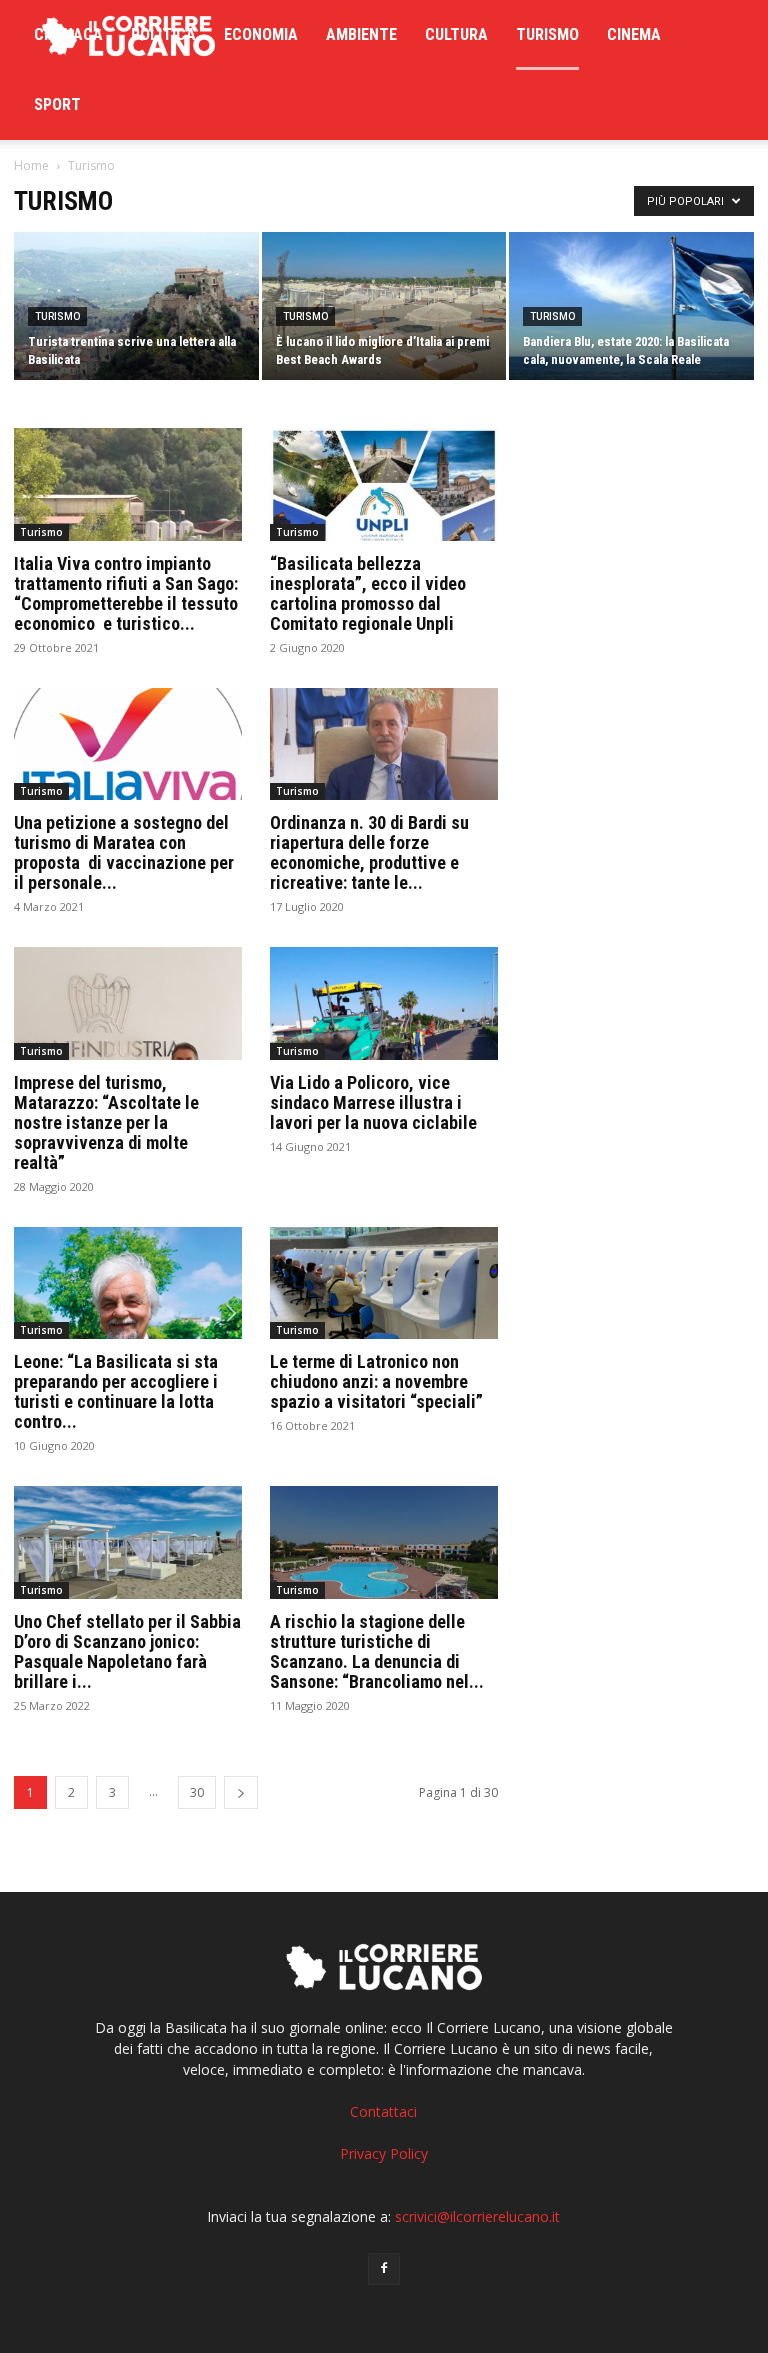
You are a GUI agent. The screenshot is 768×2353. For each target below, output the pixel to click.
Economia (261, 34)
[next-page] (241, 1792)
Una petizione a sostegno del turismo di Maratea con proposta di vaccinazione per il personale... (124, 852)
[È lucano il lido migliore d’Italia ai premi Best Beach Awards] (384, 307)
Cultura (456, 34)
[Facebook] (384, 2269)
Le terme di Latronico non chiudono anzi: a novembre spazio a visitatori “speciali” (376, 1381)
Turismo (547, 34)
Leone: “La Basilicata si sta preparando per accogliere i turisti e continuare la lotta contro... (116, 1391)
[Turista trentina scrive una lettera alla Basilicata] (136, 307)
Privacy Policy (384, 2153)
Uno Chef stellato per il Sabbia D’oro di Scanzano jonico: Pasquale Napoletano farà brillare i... (127, 1651)
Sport (57, 104)
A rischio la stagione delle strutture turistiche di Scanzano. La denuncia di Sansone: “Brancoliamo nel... (377, 1651)
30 (197, 1792)
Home (31, 165)
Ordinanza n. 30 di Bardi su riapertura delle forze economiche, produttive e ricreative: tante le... (369, 852)
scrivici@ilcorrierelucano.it (477, 2216)
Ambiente (361, 34)
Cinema (634, 34)
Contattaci (383, 2111)
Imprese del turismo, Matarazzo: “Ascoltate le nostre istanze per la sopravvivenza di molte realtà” (106, 1122)
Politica (163, 34)
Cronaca (68, 34)
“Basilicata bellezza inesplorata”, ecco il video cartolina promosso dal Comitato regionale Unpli (368, 593)
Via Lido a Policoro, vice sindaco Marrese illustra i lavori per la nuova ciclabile (373, 1102)
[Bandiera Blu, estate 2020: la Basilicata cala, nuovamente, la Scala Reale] (631, 307)
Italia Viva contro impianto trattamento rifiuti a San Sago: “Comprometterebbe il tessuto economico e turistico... (126, 593)
